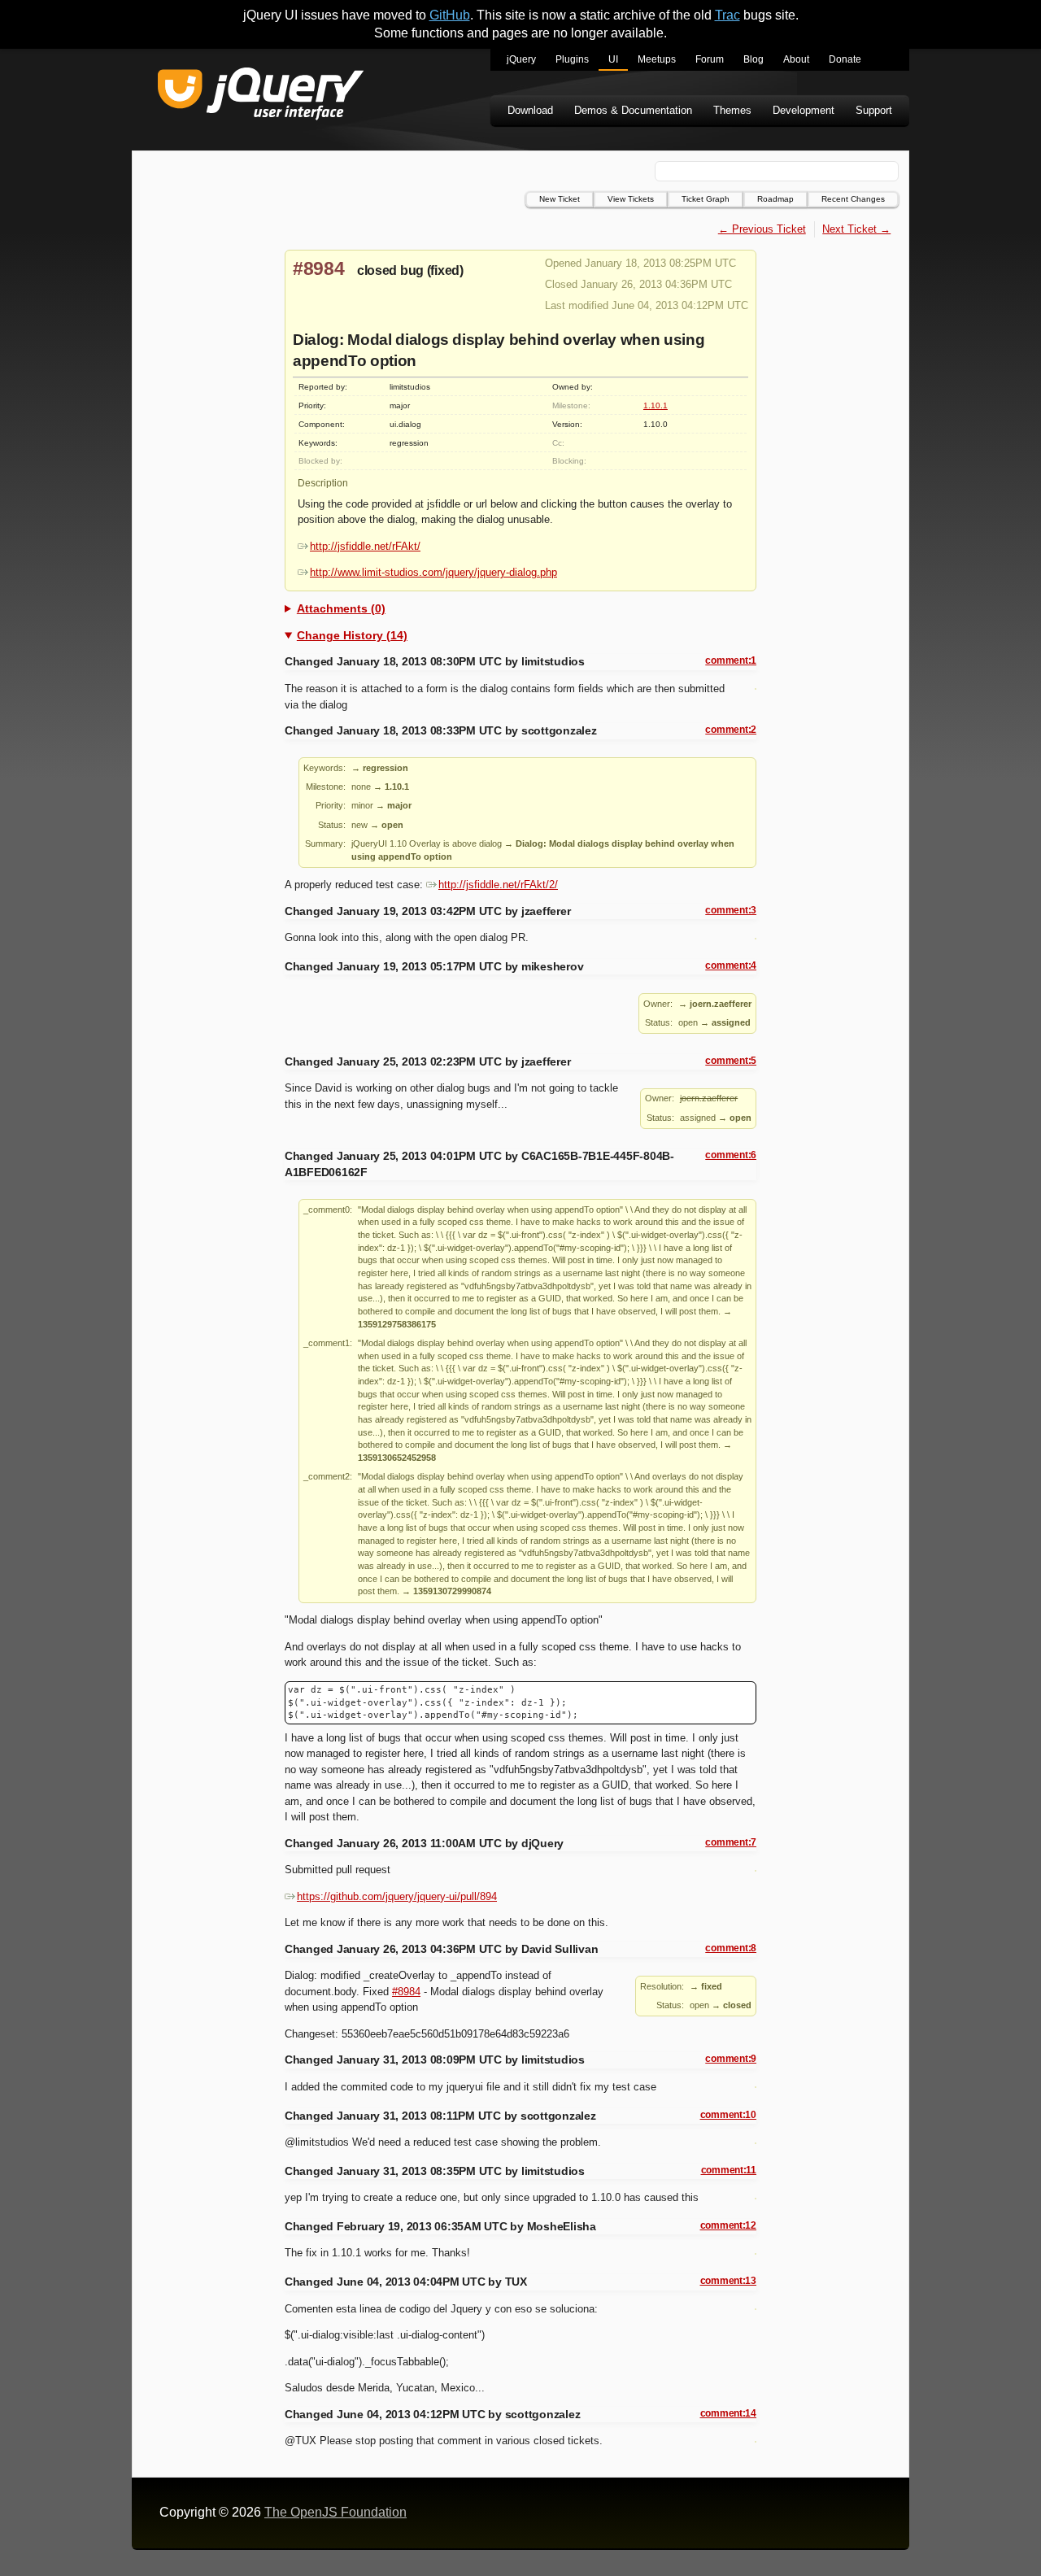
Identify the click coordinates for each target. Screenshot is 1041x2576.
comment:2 (731, 730)
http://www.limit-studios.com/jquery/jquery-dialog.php (433, 572)
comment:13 (728, 2281)
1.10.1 (656, 405)
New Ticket (560, 199)
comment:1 (731, 660)
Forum (710, 59)
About (796, 59)
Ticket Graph (706, 199)
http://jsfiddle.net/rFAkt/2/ (498, 885)
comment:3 (731, 910)
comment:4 (731, 965)
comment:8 (731, 1948)
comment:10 (728, 2115)
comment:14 (728, 2413)
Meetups (657, 59)
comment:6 (731, 1155)
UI (613, 59)
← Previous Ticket (762, 229)
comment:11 (729, 2170)
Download (530, 110)
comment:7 (731, 1842)
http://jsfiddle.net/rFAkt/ (365, 546)
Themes (732, 110)
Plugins (572, 59)
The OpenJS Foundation (335, 2512)
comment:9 (731, 2059)
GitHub (450, 15)
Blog (754, 59)
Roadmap (775, 199)
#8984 (319, 268)
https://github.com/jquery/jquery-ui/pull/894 (397, 1896)
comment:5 (731, 1061)
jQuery (521, 59)
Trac (727, 15)
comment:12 (728, 2225)
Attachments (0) (341, 608)
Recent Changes (853, 199)
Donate (845, 59)
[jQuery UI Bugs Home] (261, 96)
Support (874, 110)
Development (804, 110)
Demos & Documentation (633, 110)
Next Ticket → (856, 229)
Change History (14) (352, 635)
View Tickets (631, 199)
